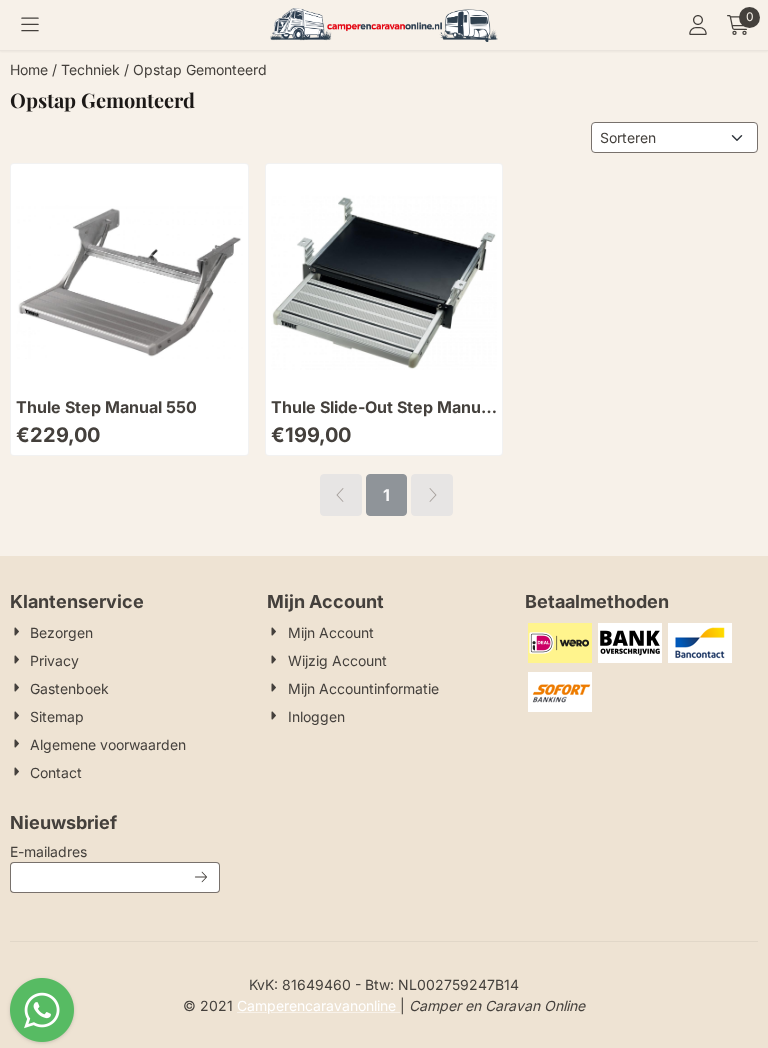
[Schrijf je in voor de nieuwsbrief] (201, 877)
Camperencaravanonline (318, 1005)
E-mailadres (115, 851)
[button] (30, 25)
